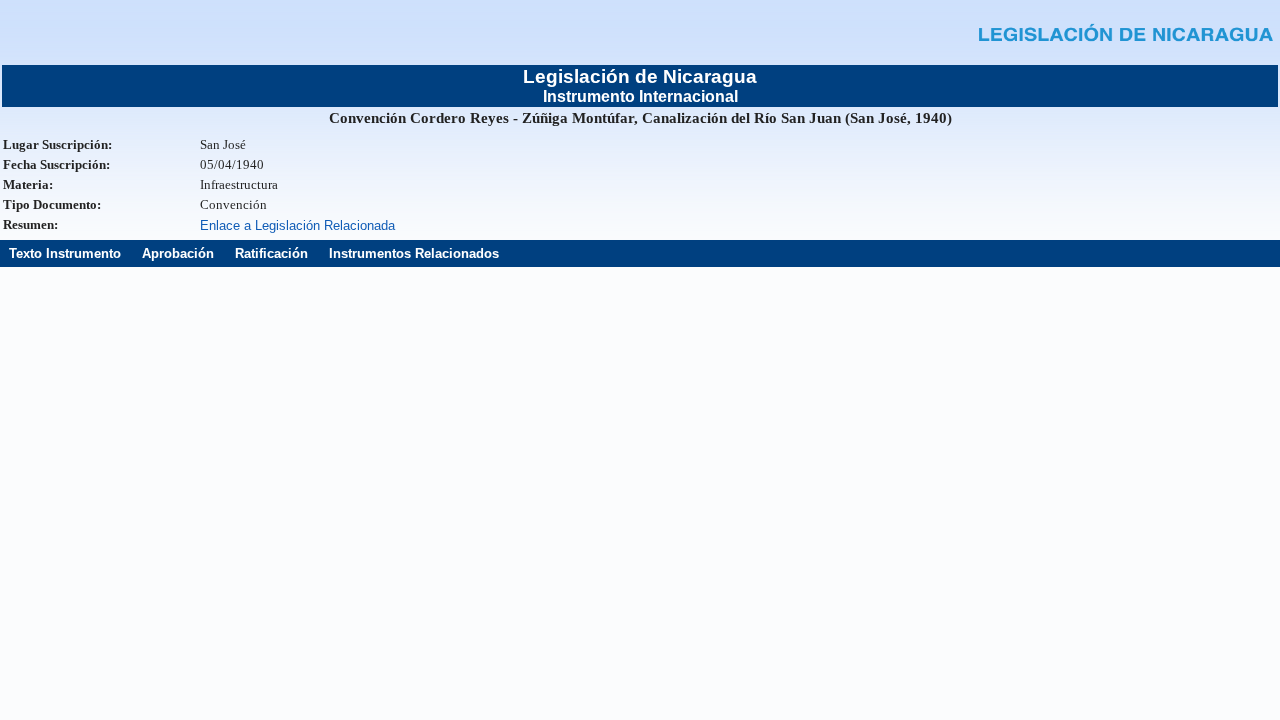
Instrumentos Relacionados (414, 253)
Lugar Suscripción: (57, 144)
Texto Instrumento (65, 253)
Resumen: (30, 224)
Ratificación (271, 253)
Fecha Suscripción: (56, 164)
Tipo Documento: (52, 204)
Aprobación (178, 253)
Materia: (28, 184)
